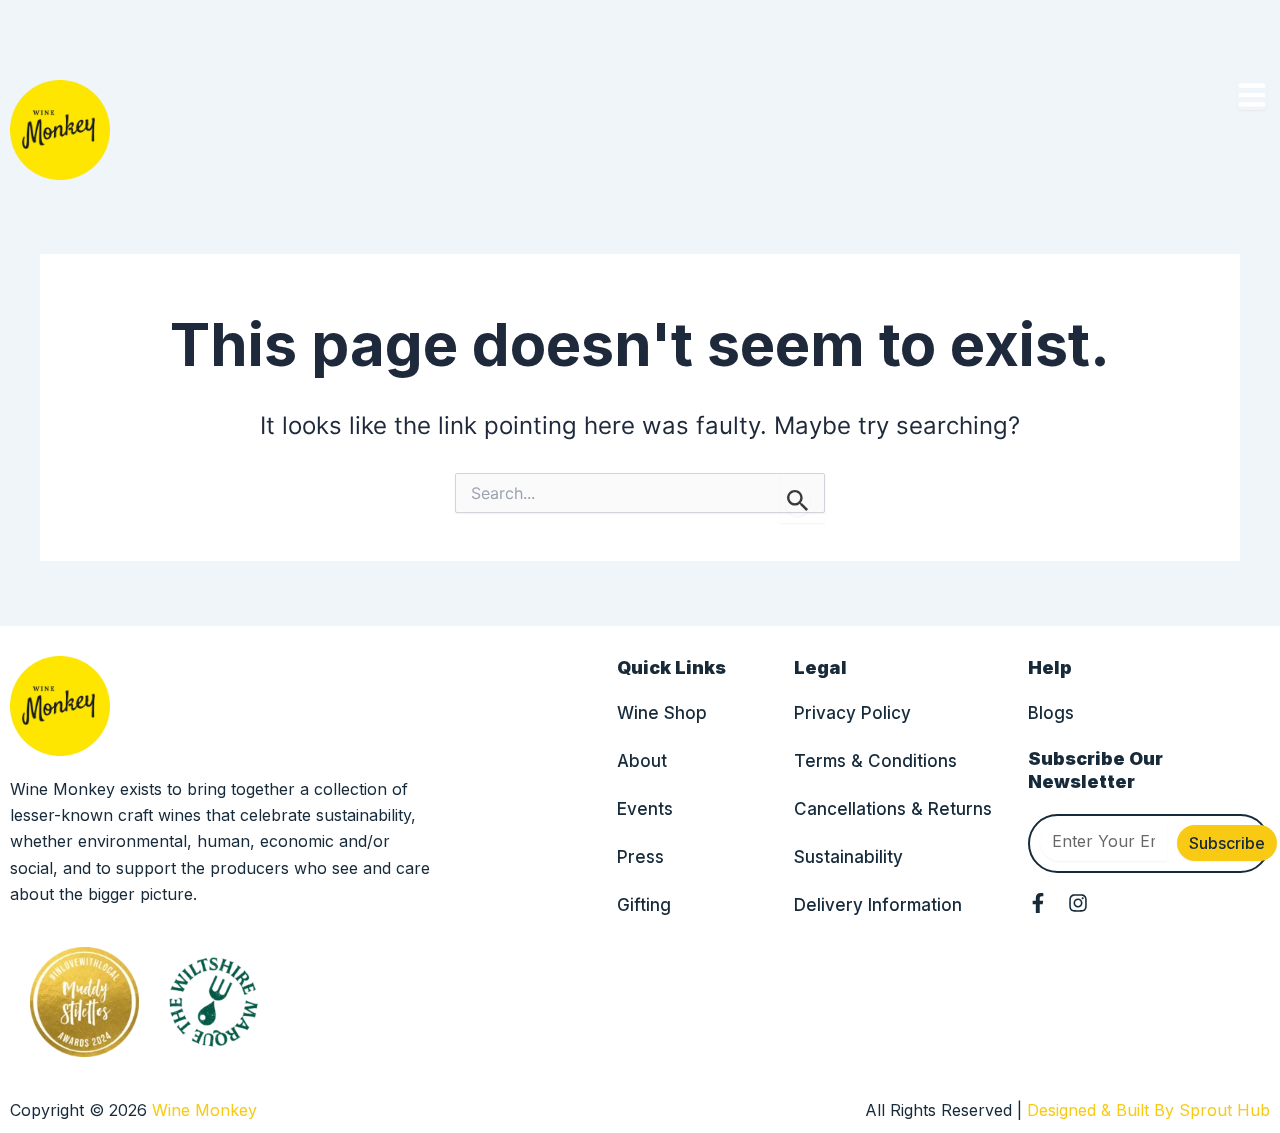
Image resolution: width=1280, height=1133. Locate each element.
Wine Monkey (204, 1110)
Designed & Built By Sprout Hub (1148, 1110)
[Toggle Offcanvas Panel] (1252, 95)
